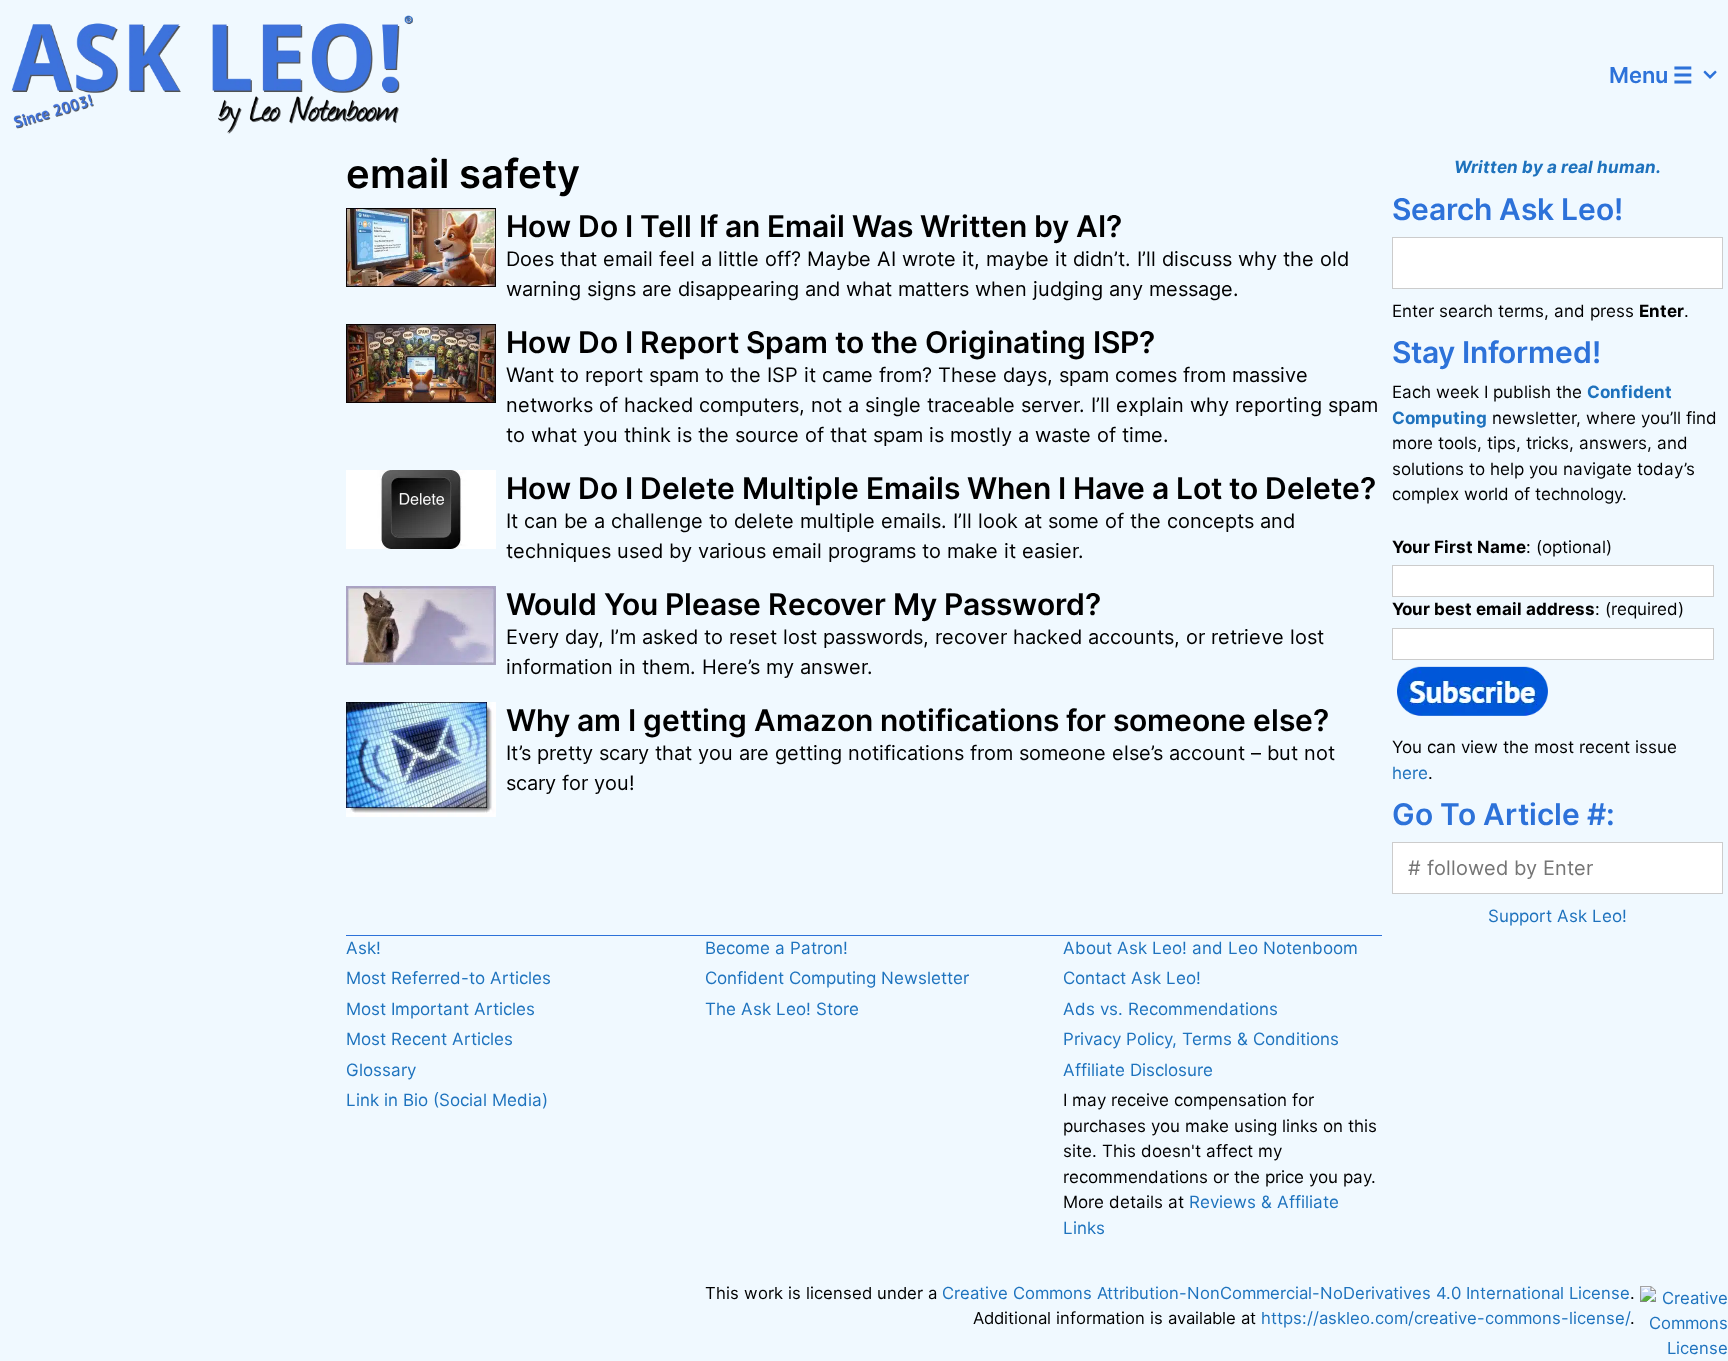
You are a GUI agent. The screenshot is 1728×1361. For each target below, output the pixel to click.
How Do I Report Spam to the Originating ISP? (830, 342)
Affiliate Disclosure (1138, 1070)
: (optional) (1502, 547)
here (1410, 773)
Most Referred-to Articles (448, 978)
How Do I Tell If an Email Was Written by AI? (814, 226)
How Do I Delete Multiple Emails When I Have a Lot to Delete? (941, 488)
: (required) (1538, 609)
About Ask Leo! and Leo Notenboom (1210, 948)
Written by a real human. (1557, 167)
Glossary (381, 1070)
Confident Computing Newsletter (837, 978)
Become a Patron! (776, 948)
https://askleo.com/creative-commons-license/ (1445, 1318)
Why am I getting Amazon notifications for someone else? (917, 720)
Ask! (363, 948)
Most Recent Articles (429, 1039)
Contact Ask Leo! (1132, 978)
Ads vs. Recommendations (1170, 1009)
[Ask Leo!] (224, 75)
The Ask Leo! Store (782, 1009)
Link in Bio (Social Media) (447, 1100)
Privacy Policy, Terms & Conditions (1201, 1039)
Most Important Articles (440, 1009)
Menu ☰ (1651, 75)
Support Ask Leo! (1557, 916)
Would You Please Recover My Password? (803, 604)
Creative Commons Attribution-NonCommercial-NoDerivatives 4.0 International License (1286, 1293)
